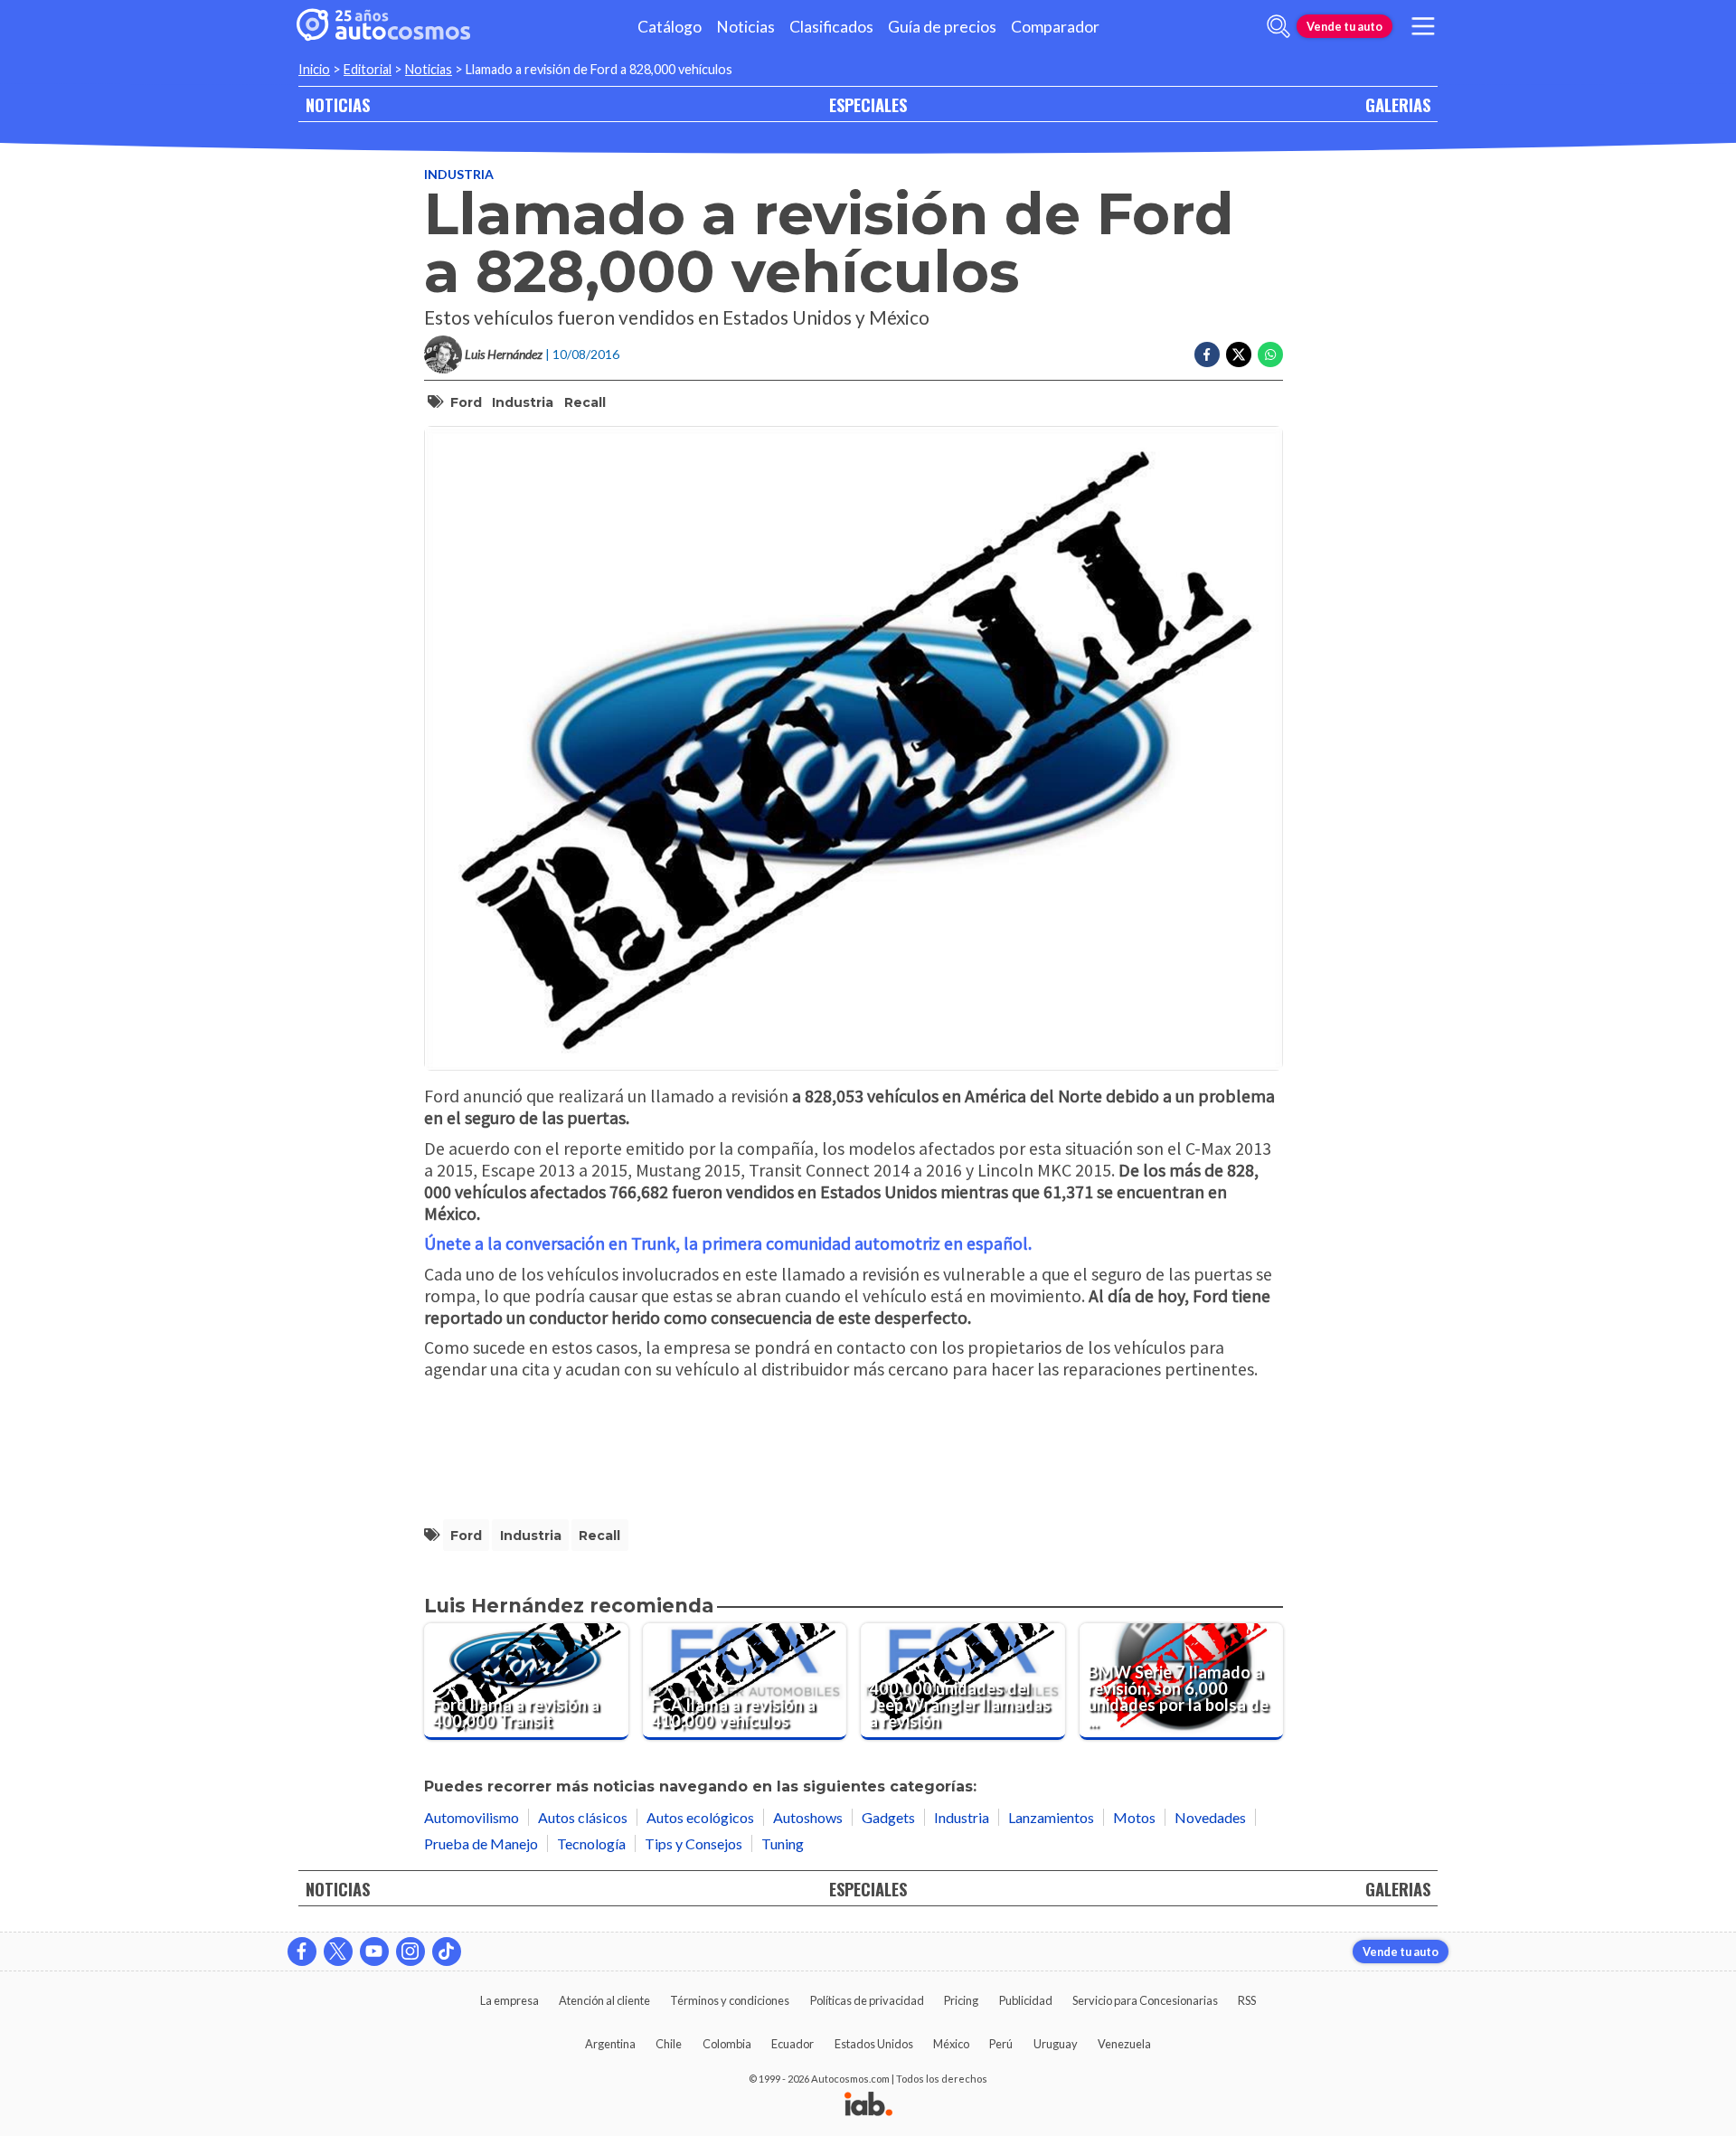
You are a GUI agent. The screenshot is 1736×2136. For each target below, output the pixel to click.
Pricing (961, 2000)
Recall (585, 402)
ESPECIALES (868, 104)
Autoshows (808, 1817)
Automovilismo (472, 1817)
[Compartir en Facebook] (1207, 354)
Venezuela (1124, 2044)
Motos (1134, 1817)
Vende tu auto (1344, 26)
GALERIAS (1398, 104)
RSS (1247, 2000)
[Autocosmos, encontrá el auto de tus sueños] (383, 26)
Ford (466, 402)
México (951, 2044)
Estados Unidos (874, 2044)
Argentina (610, 2044)
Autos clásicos (583, 1817)
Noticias (745, 27)
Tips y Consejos (693, 1843)
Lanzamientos (1051, 1817)
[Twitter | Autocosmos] (338, 1952)
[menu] (1423, 26)
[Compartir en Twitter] (1239, 354)
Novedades (1210, 1817)
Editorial (368, 69)
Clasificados (831, 27)
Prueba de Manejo (481, 1843)
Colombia (727, 2044)
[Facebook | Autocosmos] (302, 1952)
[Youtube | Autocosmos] (374, 1952)
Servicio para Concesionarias (1145, 2000)
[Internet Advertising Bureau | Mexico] (868, 2105)
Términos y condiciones (730, 2000)
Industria (459, 174)
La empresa (509, 2000)
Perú (1001, 2044)
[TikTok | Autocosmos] (447, 1952)
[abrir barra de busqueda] (1278, 26)
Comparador (1055, 27)
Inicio (314, 69)
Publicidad (1026, 2000)
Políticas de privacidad (867, 2000)
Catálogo (670, 27)
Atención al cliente (604, 2000)
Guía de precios (942, 27)
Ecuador (793, 2044)
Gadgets (888, 1817)
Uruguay (1056, 2044)
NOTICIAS (338, 104)
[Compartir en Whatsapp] (1270, 354)
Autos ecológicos (700, 1817)
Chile (669, 2044)
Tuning (783, 1843)
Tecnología (591, 1843)
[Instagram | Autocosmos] (410, 1952)
